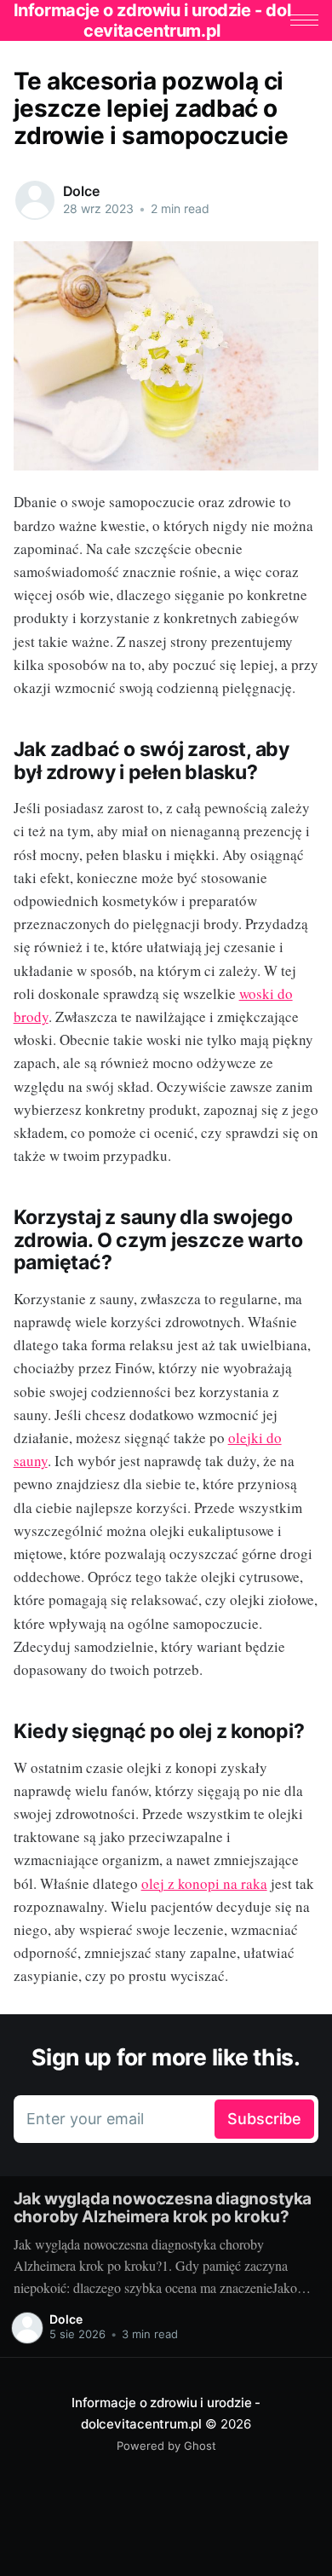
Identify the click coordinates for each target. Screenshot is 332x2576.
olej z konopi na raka (204, 1883)
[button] (304, 20)
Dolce (81, 191)
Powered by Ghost (166, 2446)
